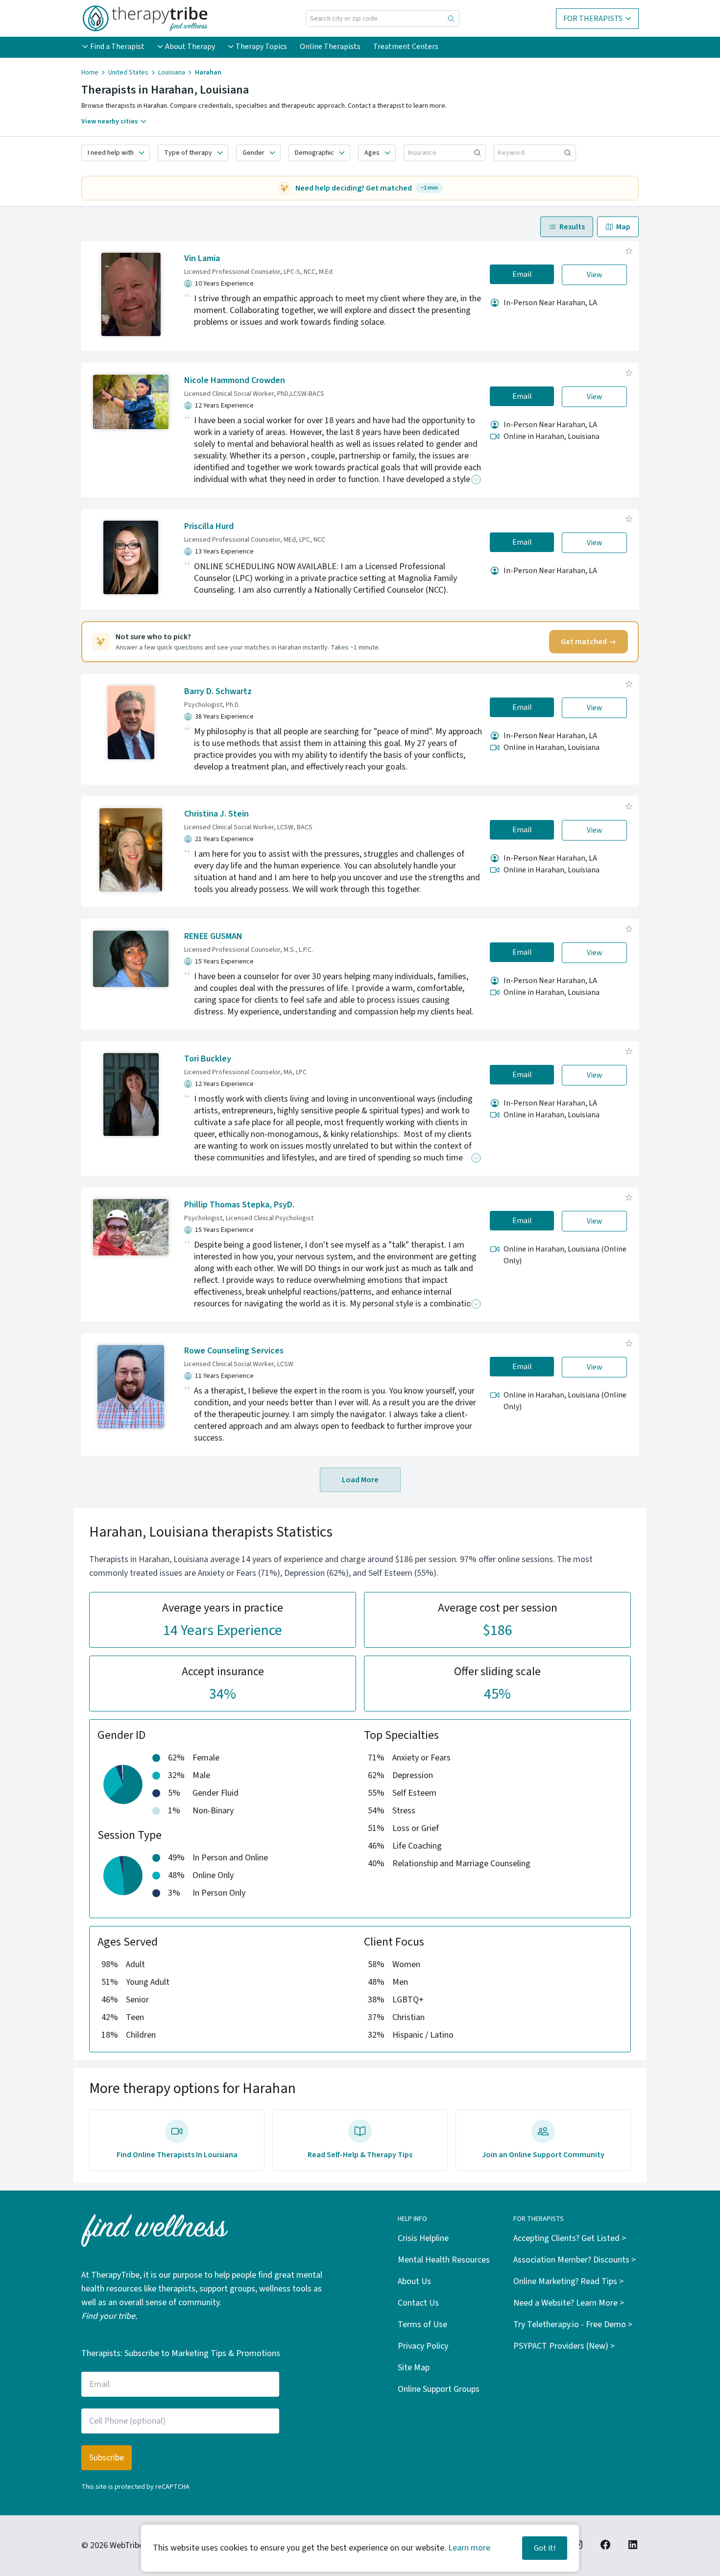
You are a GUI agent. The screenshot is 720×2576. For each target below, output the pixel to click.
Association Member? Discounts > (575, 2260)
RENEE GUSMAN (213, 936)
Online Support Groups (439, 2389)
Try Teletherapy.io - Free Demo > (573, 2324)
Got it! (545, 2548)
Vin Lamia (202, 258)
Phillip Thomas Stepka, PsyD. (239, 1205)
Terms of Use (422, 2324)
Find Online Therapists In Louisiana (177, 2155)
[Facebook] (605, 2545)
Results (572, 227)
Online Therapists (330, 47)
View (595, 275)
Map (623, 227)
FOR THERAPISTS (593, 19)
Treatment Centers (406, 47)
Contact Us (418, 2303)
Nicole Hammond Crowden (235, 380)
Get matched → (588, 642)
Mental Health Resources (444, 2260)
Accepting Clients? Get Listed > (570, 2238)
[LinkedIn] (633, 2545)
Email (522, 274)
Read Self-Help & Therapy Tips (360, 2155)
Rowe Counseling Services (234, 1351)
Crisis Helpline (423, 2238)
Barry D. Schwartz (218, 691)
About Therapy (190, 47)
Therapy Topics (261, 47)
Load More (360, 1480)
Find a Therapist (117, 47)
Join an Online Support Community (543, 2155)
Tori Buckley (208, 1059)
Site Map (414, 2368)
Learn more (469, 2548)
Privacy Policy (423, 2346)
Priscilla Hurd (209, 526)
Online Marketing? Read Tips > (568, 2281)
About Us (414, 2281)
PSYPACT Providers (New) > (564, 2346)
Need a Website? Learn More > (569, 2303)
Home (90, 72)
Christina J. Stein (216, 814)
